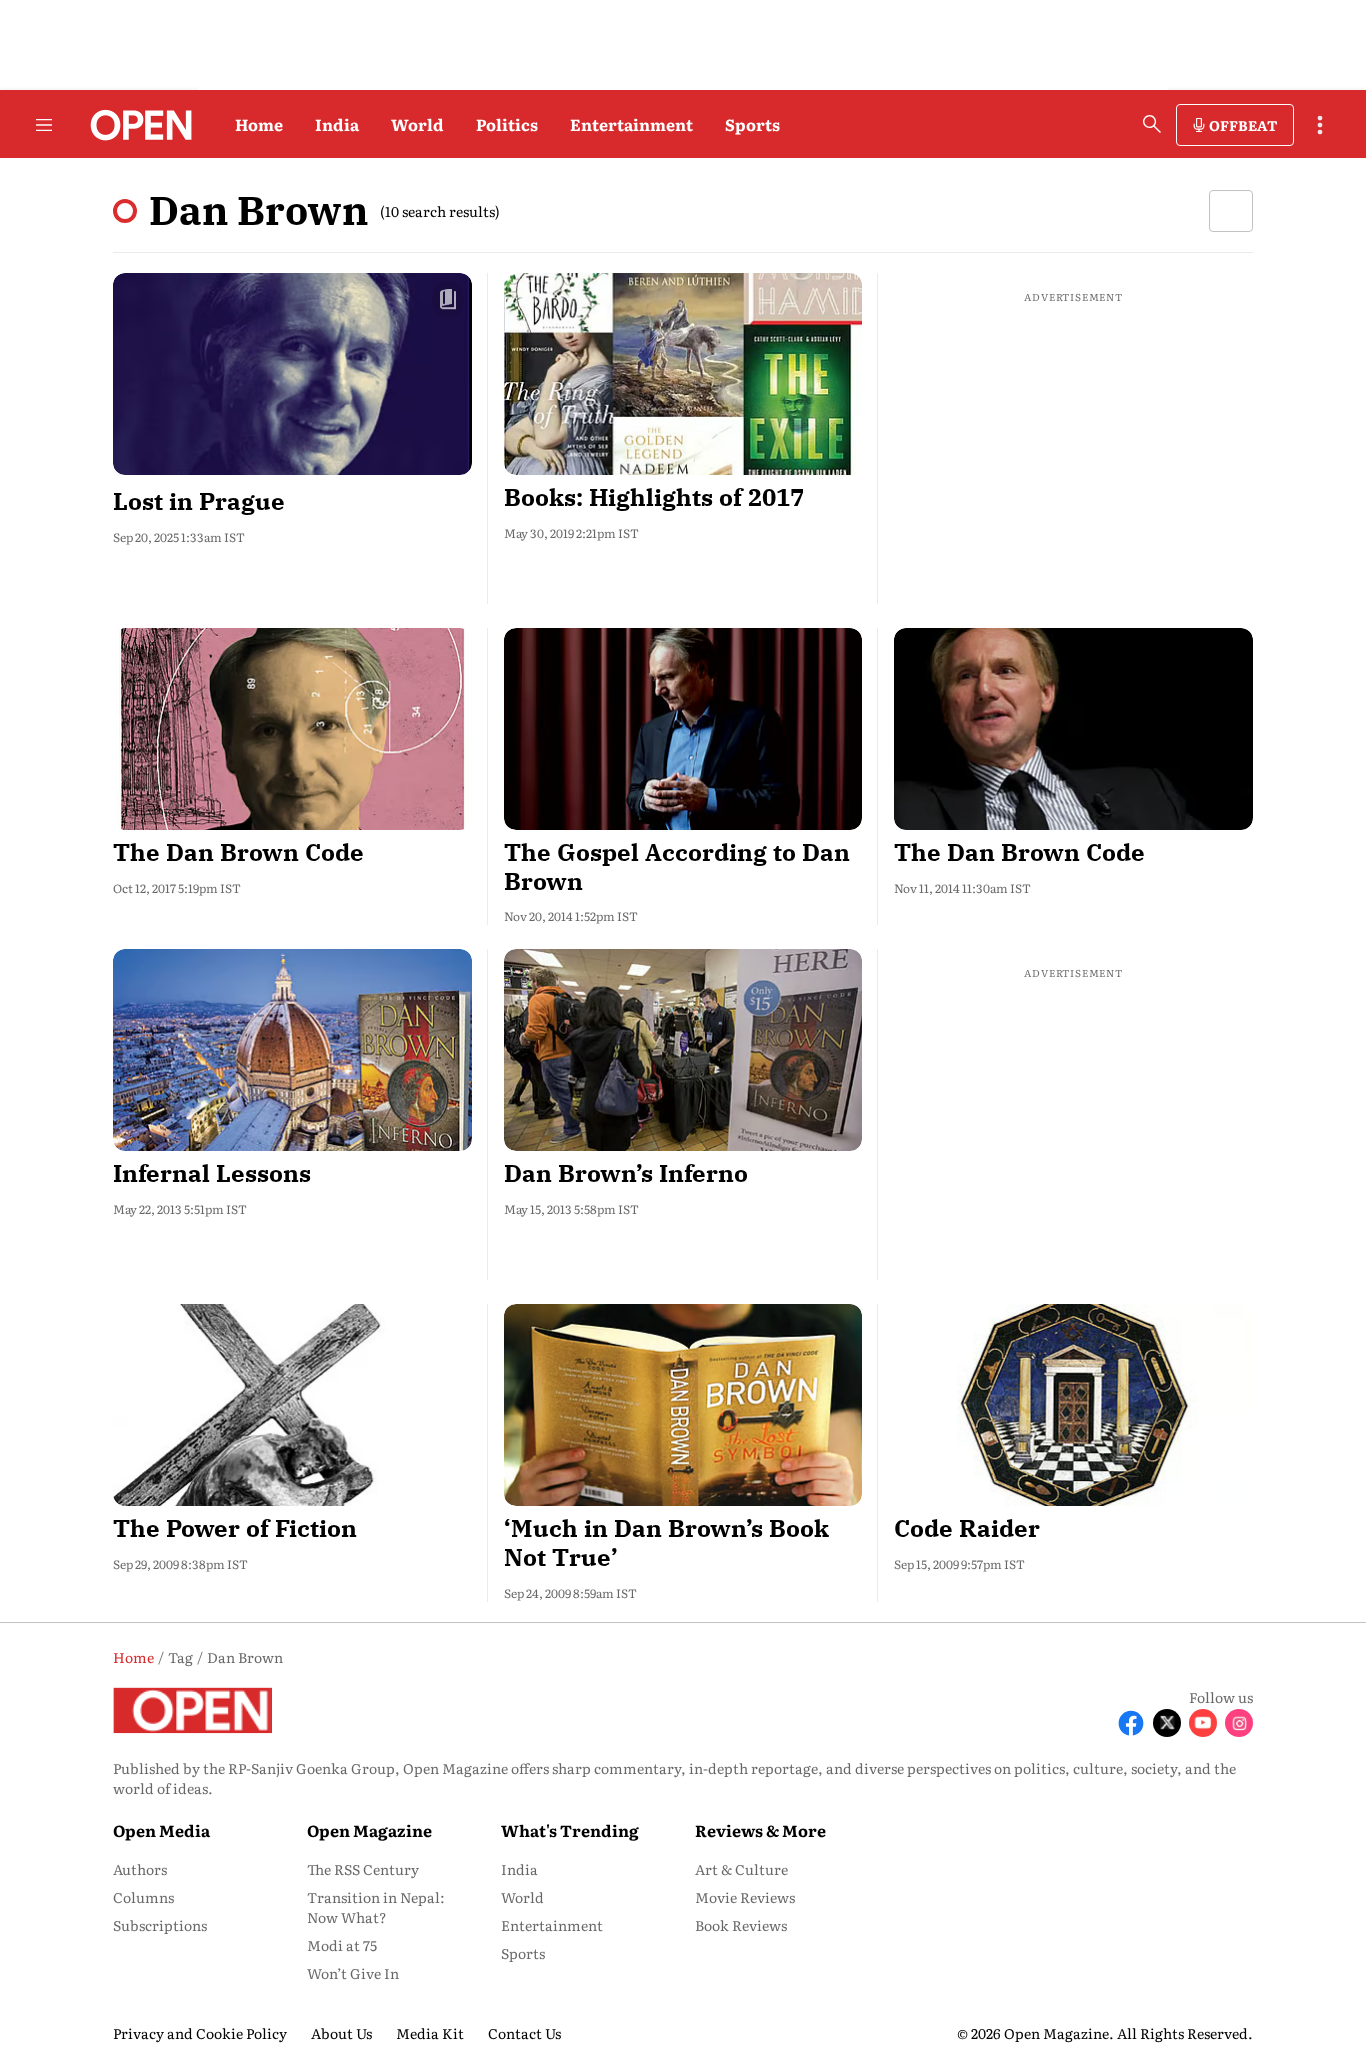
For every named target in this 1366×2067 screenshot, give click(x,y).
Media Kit (430, 2033)
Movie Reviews (745, 1897)
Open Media (161, 1830)
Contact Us (524, 2033)
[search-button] (1152, 124)
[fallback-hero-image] (292, 374)
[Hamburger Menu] (44, 125)
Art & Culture (741, 1869)
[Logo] (135, 125)
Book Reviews (741, 1925)
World (417, 124)
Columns (143, 1897)
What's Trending (570, 1830)
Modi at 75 (342, 1945)
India (337, 124)
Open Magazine (369, 1830)
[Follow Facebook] (1131, 1723)
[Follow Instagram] (1239, 1723)
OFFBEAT (1243, 125)
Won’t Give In (353, 1973)
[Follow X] (1167, 1723)
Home (259, 124)
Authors (140, 1869)
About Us (341, 2033)
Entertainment (631, 124)
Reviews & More (760, 1830)
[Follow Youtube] (1203, 1723)
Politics (507, 124)
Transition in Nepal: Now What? (376, 1907)
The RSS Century (363, 1869)
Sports (752, 124)
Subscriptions (160, 1925)
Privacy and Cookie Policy (200, 2033)
